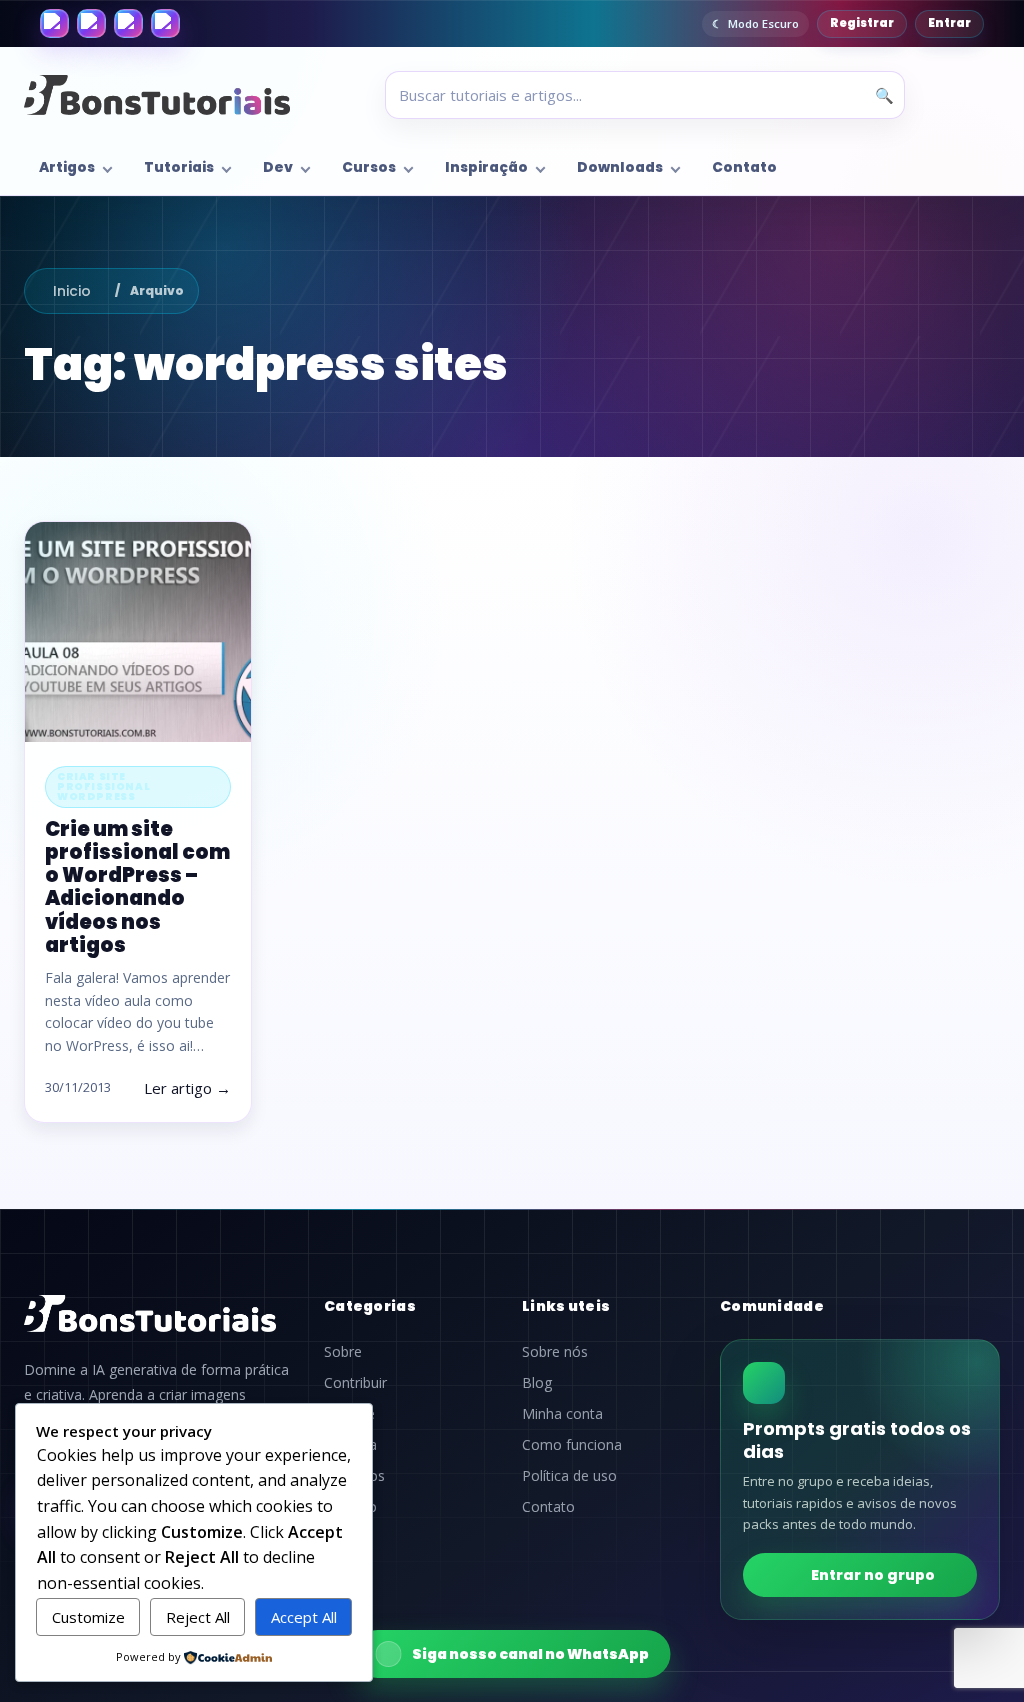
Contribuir (355, 1383)
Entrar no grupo (873, 1575)
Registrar (862, 23)
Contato (744, 167)
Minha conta (562, 1414)
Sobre (343, 1352)
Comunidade (772, 1306)
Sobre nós (555, 1352)
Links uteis (566, 1306)
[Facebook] (54, 23)
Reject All (198, 1617)
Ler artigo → (187, 1088)
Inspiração (486, 167)
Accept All (304, 1617)
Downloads (620, 167)
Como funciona (572, 1445)
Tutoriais (179, 167)
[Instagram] (91, 23)
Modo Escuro (763, 23)
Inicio (72, 291)
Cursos (369, 167)
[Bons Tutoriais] (157, 95)
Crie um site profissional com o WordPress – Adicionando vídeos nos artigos (137, 887)
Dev (278, 167)
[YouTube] (165, 23)
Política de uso (569, 1476)
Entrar (949, 23)
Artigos (67, 167)
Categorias (370, 1306)
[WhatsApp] (128, 23)
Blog (537, 1383)
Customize (88, 1617)
